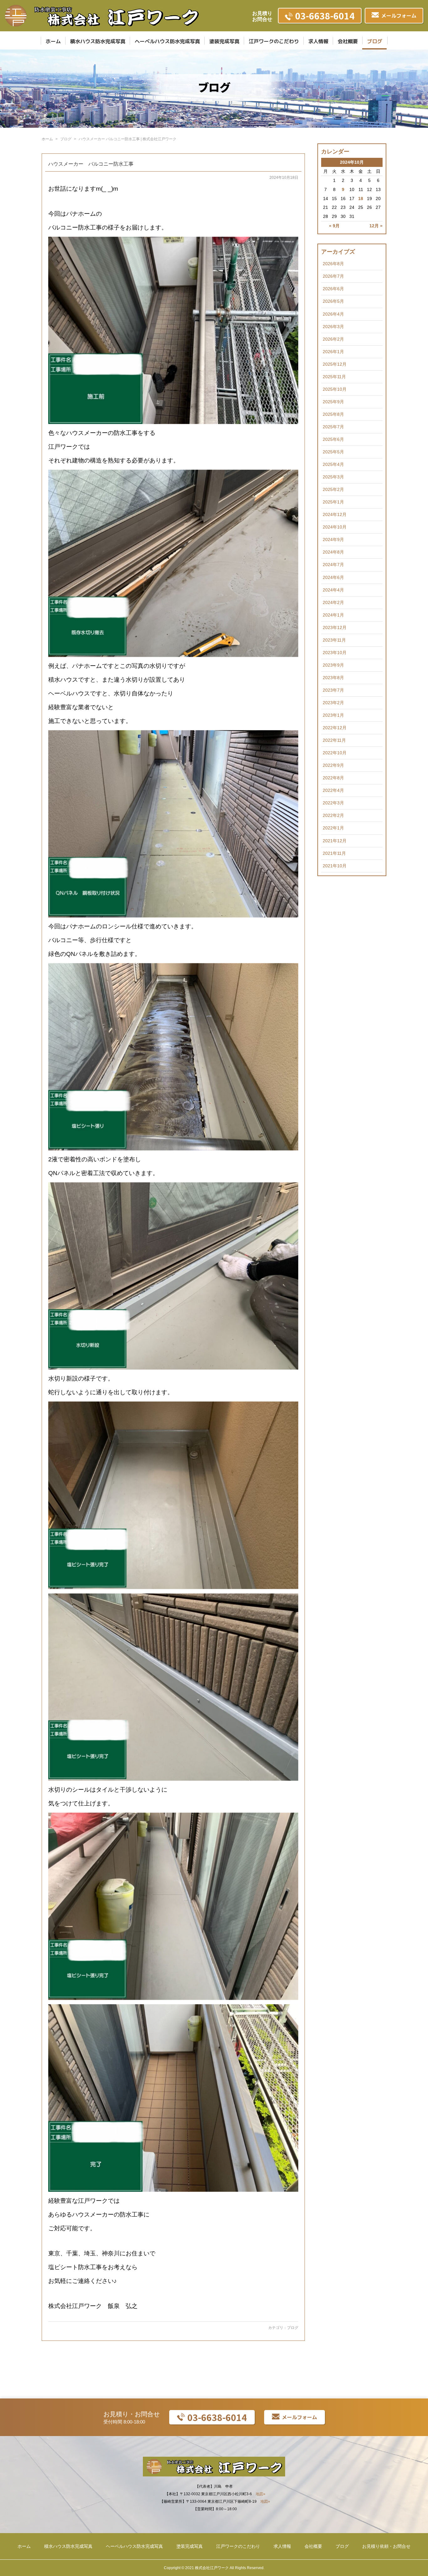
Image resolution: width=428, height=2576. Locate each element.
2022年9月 (333, 765)
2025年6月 (333, 439)
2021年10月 (335, 866)
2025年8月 (333, 414)
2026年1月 (333, 352)
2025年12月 (335, 364)
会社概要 (348, 41)
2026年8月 (333, 264)
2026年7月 (333, 276)
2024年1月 (333, 615)
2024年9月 (333, 539)
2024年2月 (333, 602)
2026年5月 (333, 301)
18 (361, 199)
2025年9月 (333, 402)
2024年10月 (335, 527)
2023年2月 (333, 703)
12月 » (376, 226)
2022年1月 (333, 828)
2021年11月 (334, 853)
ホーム (53, 41)
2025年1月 (333, 502)
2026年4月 (333, 314)
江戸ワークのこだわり (274, 41)
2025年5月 (333, 452)
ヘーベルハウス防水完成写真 (167, 41)
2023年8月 (333, 678)
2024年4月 (333, 590)
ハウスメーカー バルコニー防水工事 (91, 164)
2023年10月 (335, 653)
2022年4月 (333, 790)
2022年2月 (333, 815)
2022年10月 (335, 753)
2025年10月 (335, 389)
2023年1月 (333, 715)
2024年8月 (333, 552)
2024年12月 (335, 514)
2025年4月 (333, 464)
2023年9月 (333, 665)
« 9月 (334, 226)
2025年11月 (334, 377)
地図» (261, 2494)
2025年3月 (333, 477)
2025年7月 (333, 427)
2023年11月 (334, 640)
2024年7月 (333, 565)
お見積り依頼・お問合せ (386, 2546)
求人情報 (318, 41)
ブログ (375, 41)
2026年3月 (333, 327)
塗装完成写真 (224, 41)
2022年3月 (333, 803)
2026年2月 (333, 339)
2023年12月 (335, 627)
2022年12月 (335, 728)
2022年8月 (333, 778)
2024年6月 (333, 577)
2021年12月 (335, 841)
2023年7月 (333, 690)
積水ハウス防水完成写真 (98, 41)
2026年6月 (333, 289)
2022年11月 (334, 740)
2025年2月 (333, 489)
